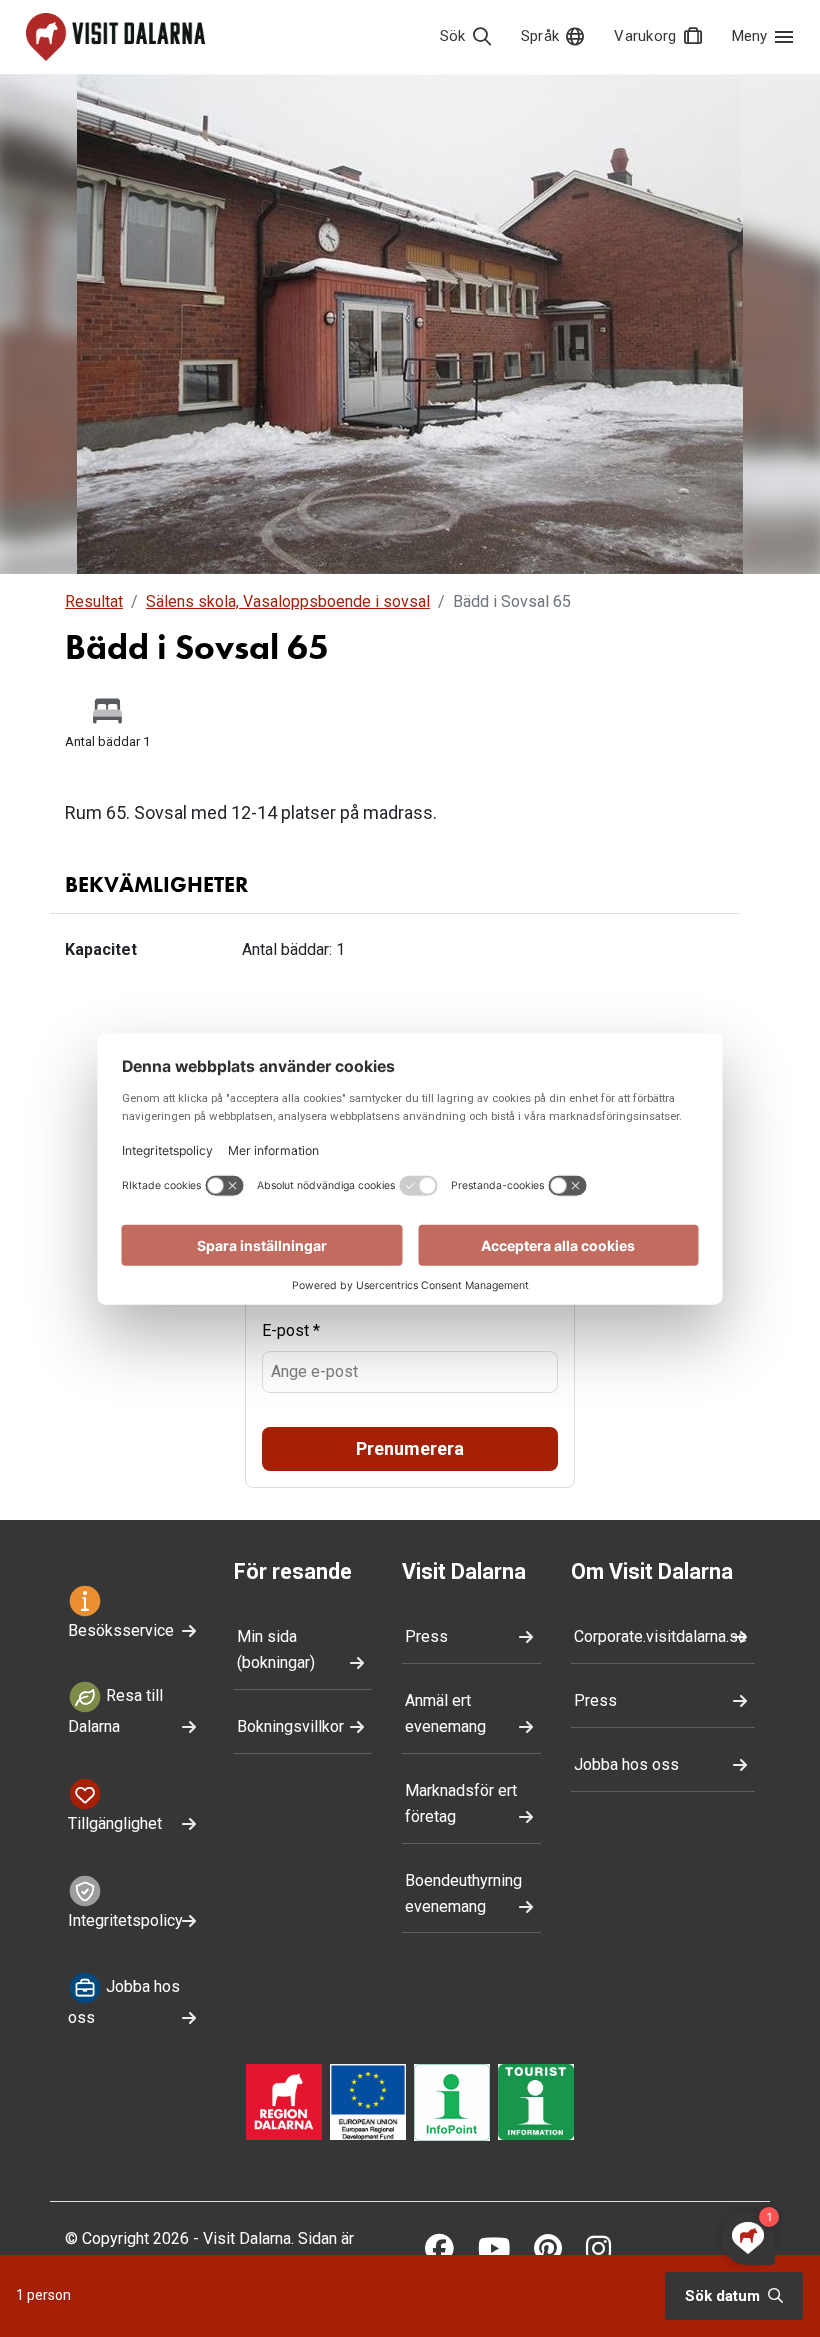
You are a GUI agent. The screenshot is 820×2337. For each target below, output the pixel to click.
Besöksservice (121, 1630)
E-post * (291, 1330)
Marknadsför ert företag (461, 1803)
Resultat (94, 601)
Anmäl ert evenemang (445, 1713)
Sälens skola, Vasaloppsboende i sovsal (288, 601)
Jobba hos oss (124, 2002)
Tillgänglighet (115, 1823)
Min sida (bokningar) (276, 1649)
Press (426, 1636)
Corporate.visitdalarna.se (660, 1636)
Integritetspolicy (125, 1920)
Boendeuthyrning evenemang (463, 1893)
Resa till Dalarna (115, 1712)
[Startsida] (115, 37)
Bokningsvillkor (290, 1726)
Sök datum (724, 2296)
